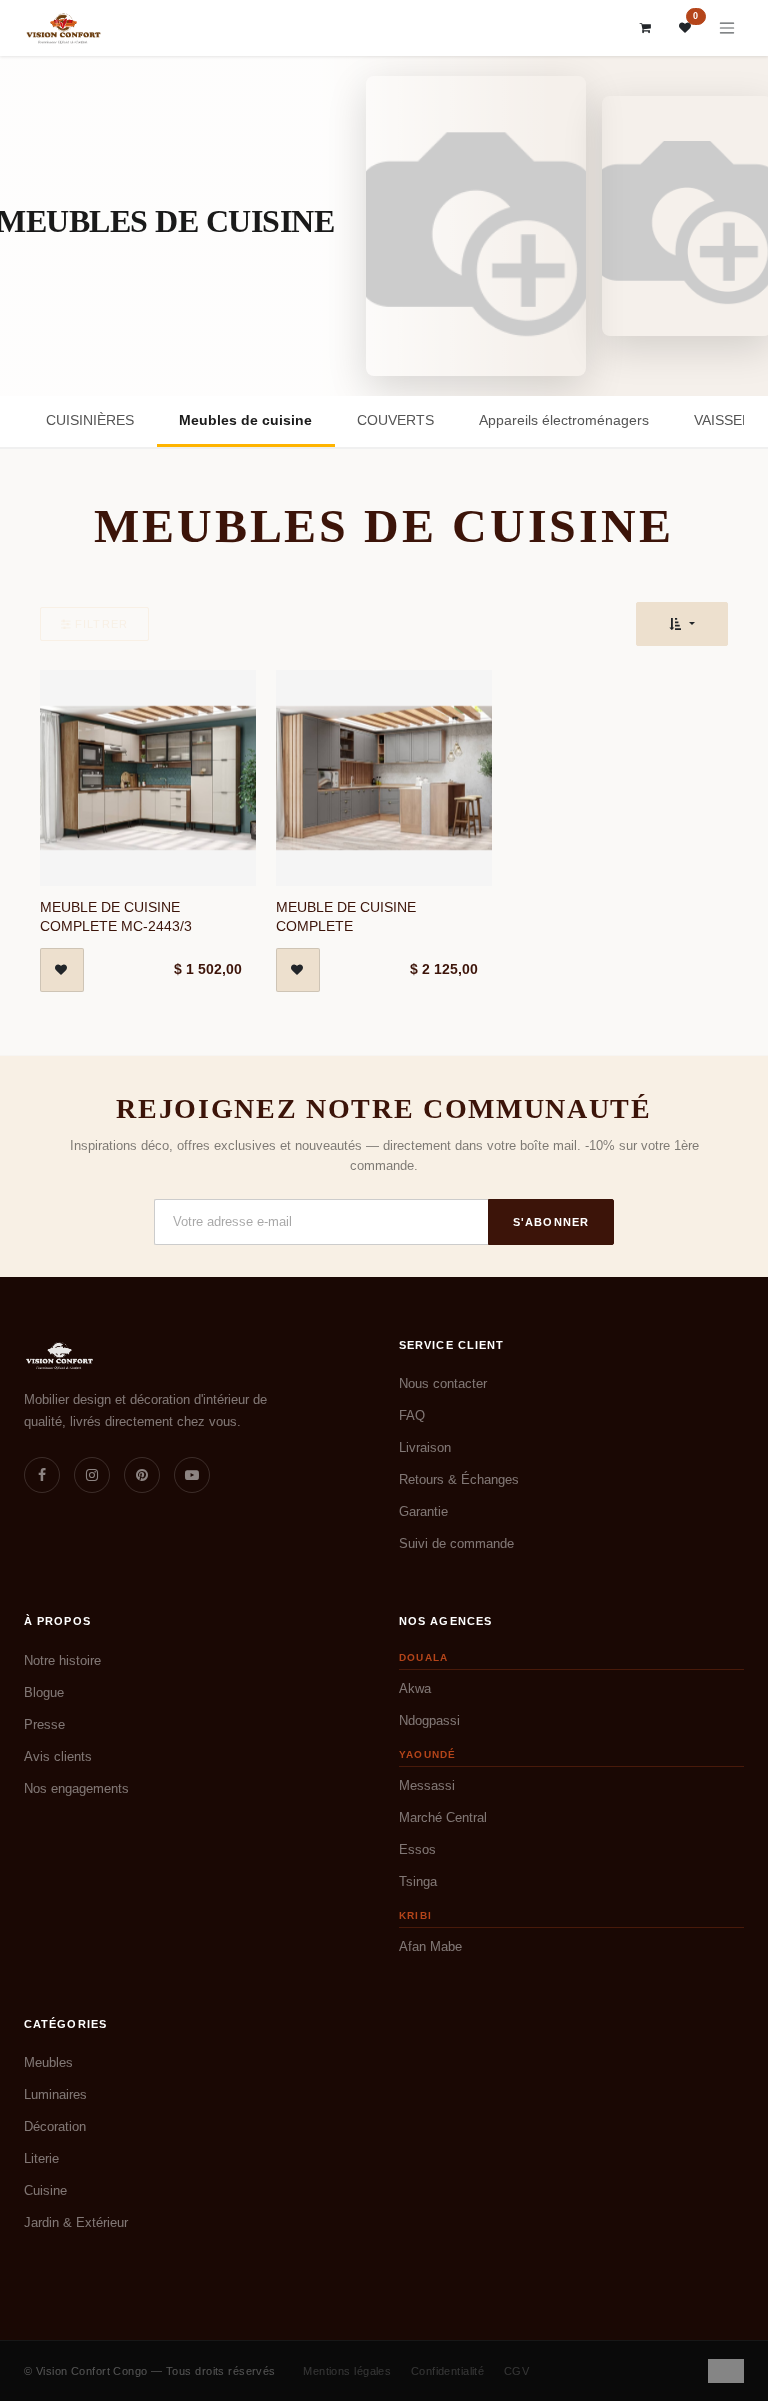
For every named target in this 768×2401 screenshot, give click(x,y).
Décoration (55, 2126)
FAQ (412, 1415)
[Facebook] (42, 1475)
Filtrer (101, 624)
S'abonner (551, 1222)
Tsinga (418, 1881)
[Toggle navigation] (727, 28)
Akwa (415, 1688)
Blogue (44, 1692)
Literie (41, 2158)
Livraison (425, 1447)
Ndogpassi (429, 1720)
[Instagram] (92, 1475)
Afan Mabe (430, 1946)
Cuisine (45, 2190)
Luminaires (55, 2094)
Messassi (427, 1785)
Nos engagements (76, 1788)
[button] (682, 624)
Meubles (48, 2062)
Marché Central (443, 1817)
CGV (516, 2371)
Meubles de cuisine (245, 420)
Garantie (423, 1511)
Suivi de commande (456, 1543)
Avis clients (58, 1756)
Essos (417, 1849)
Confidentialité (448, 2371)
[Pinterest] (142, 1475)
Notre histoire (62, 1660)
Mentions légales (347, 2371)
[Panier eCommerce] (646, 28)
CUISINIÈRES (90, 420)
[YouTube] (192, 1475)
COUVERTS (395, 420)
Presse (44, 1724)
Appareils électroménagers (564, 420)
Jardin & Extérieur (76, 2222)
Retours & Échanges (459, 1479)
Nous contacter (443, 1383)
